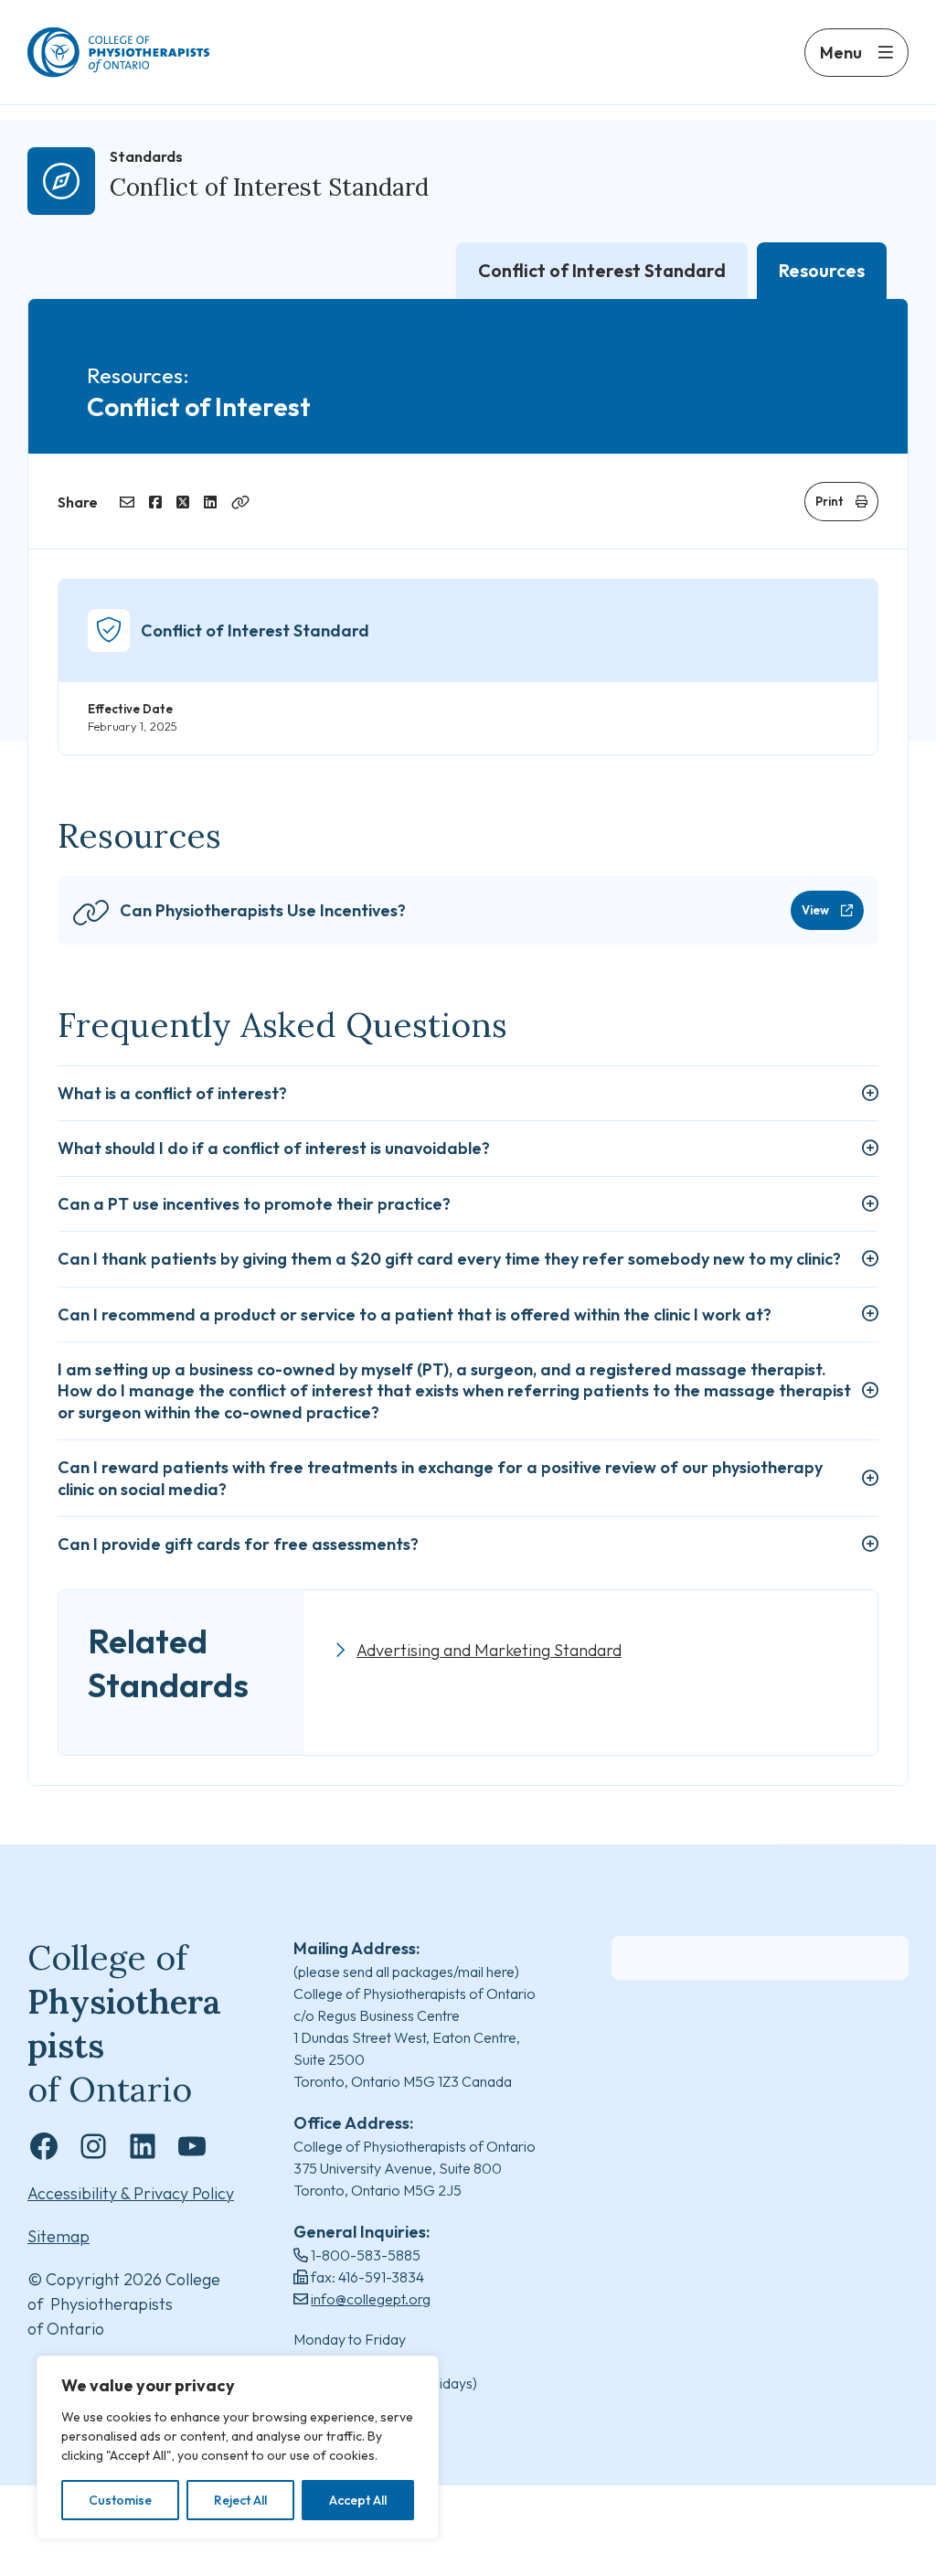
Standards (146, 156)
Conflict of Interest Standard (269, 187)
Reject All (240, 2500)
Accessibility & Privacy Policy (131, 2193)
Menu (841, 53)
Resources (822, 270)
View (815, 910)
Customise (120, 2500)
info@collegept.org (371, 2299)
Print (830, 501)
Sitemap (58, 2236)
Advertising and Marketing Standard (489, 1650)
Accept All (358, 2500)
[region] (238, 2448)
